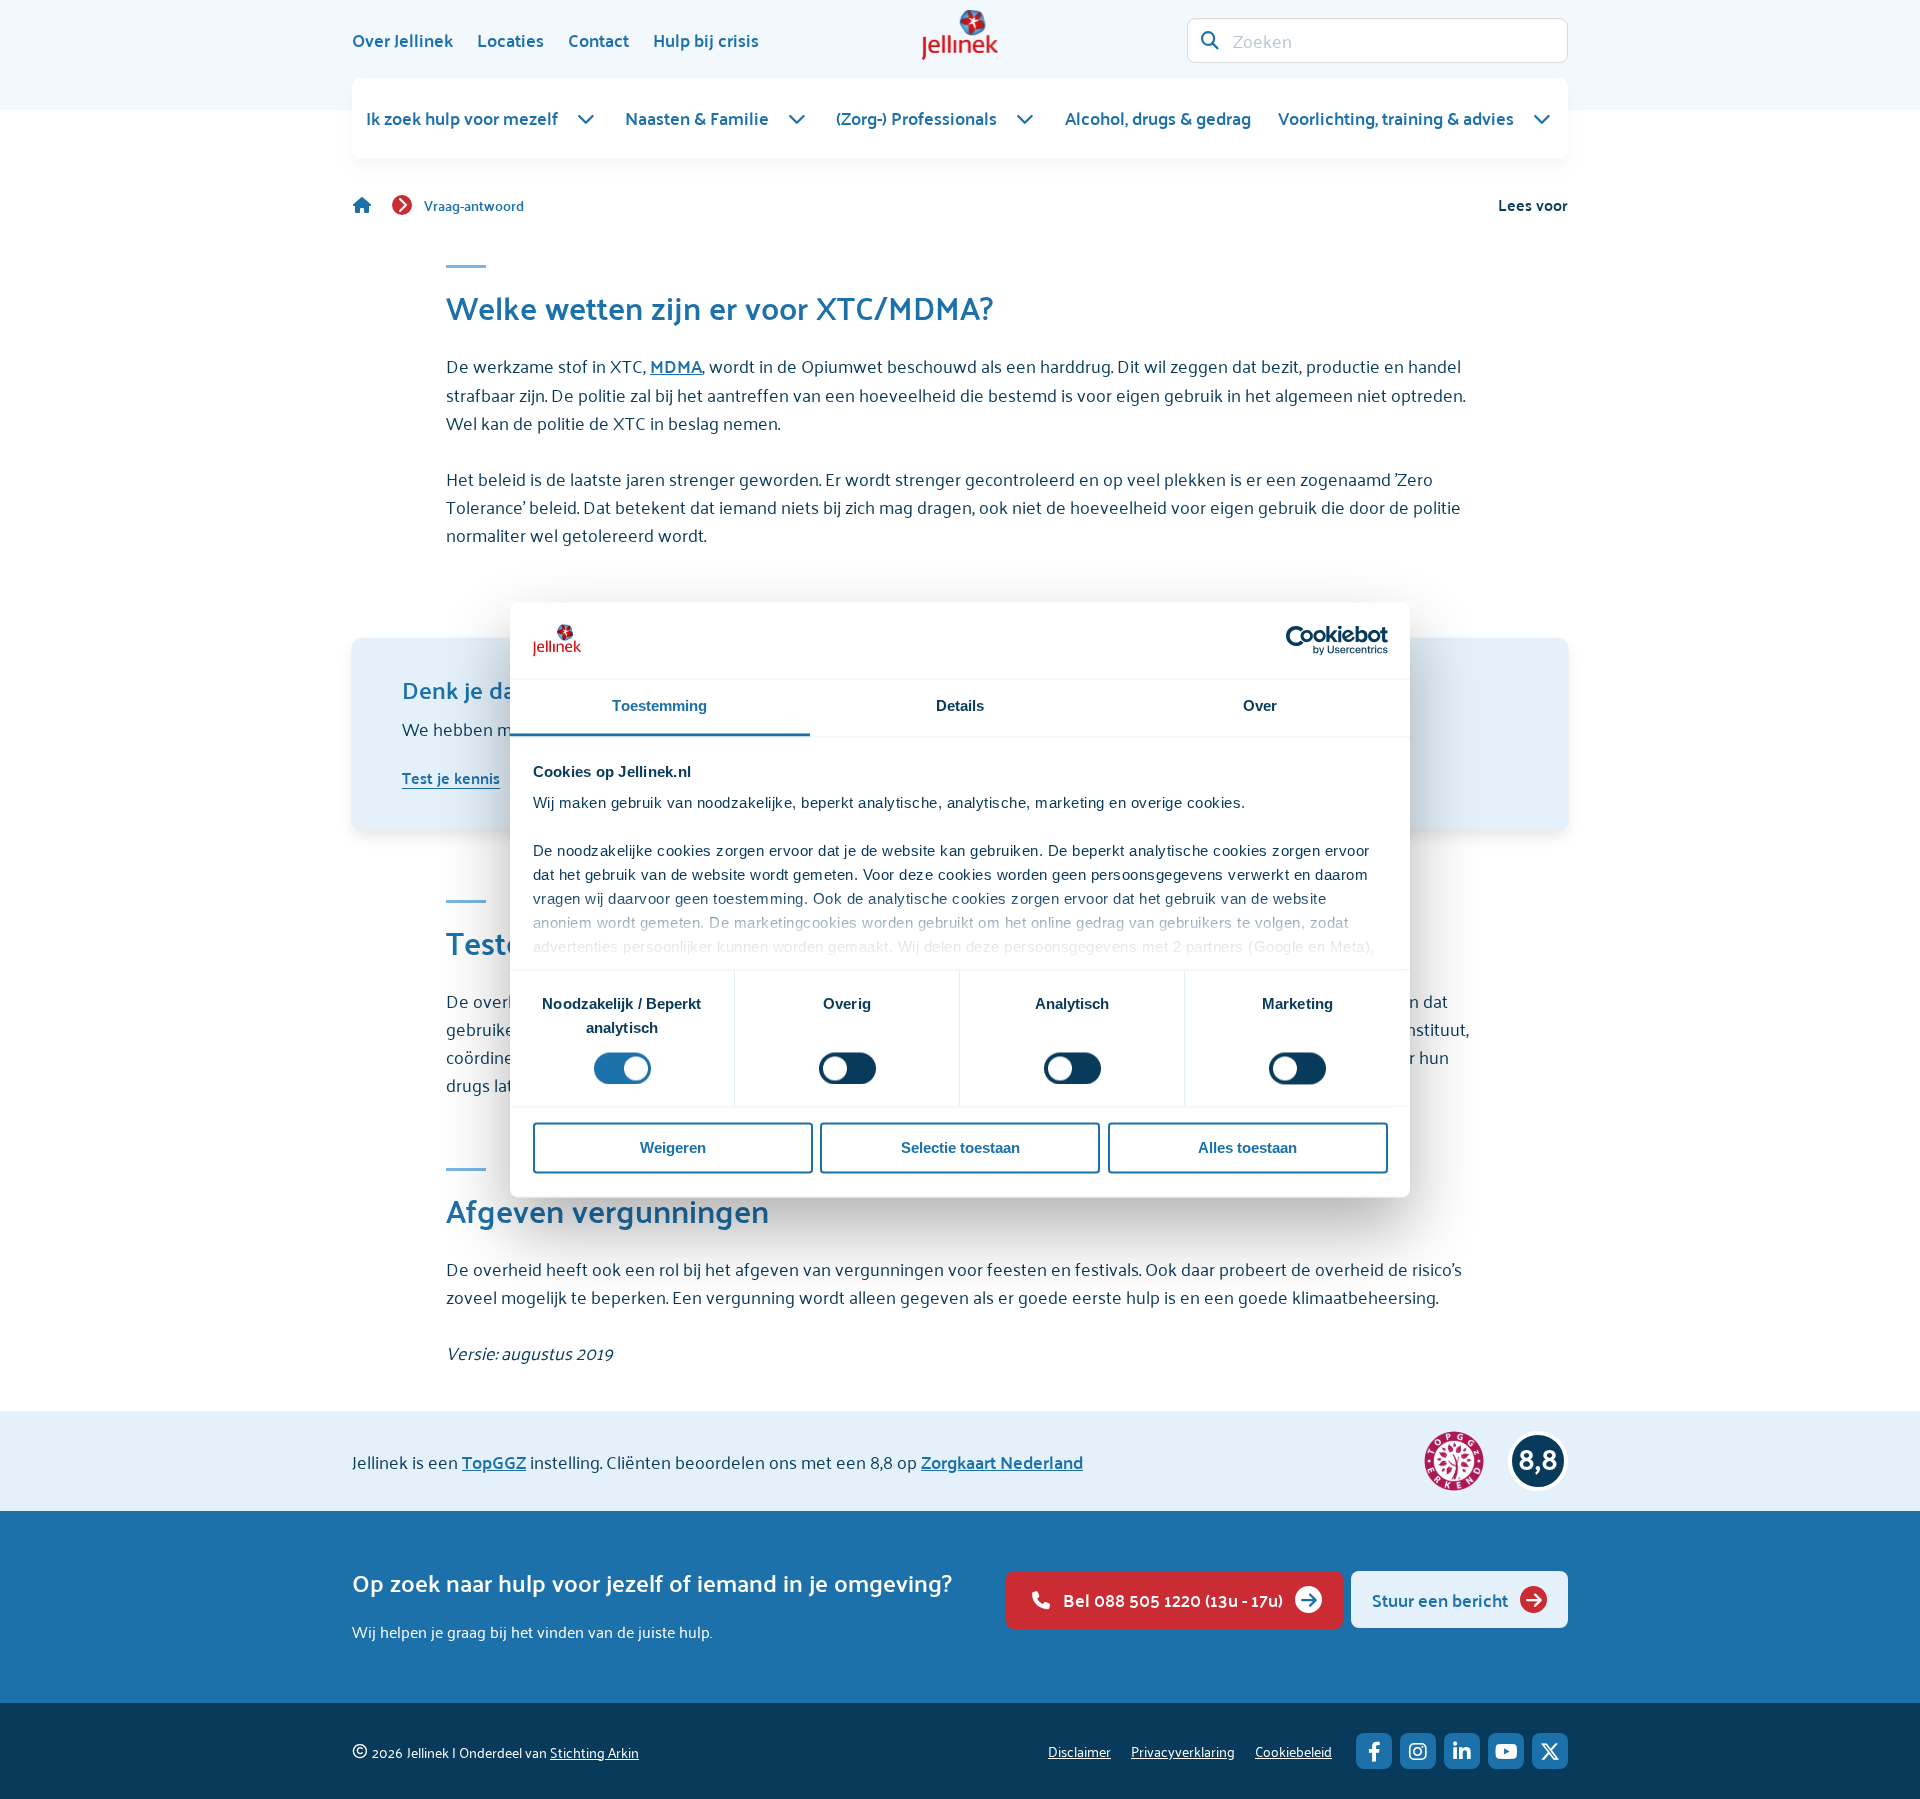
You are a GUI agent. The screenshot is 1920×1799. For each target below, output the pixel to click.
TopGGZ (494, 1461)
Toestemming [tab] (659, 706)
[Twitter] (1550, 1751)
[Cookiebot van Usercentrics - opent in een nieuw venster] (1300, 640)
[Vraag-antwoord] (372, 205)
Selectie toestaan (960, 1148)
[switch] (847, 1068)
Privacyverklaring (1183, 1750)
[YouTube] (1506, 1751)
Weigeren (673, 1148)
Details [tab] (960, 706)
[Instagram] (1418, 1751)
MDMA (676, 365)
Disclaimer (1079, 1750)
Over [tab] (1260, 706)
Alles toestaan (1247, 1148)
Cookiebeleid (1293, 1750)
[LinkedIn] (1462, 1751)
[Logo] (960, 35)
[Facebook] (1374, 1751)
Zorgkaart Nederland (1002, 1461)
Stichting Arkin (594, 1751)
